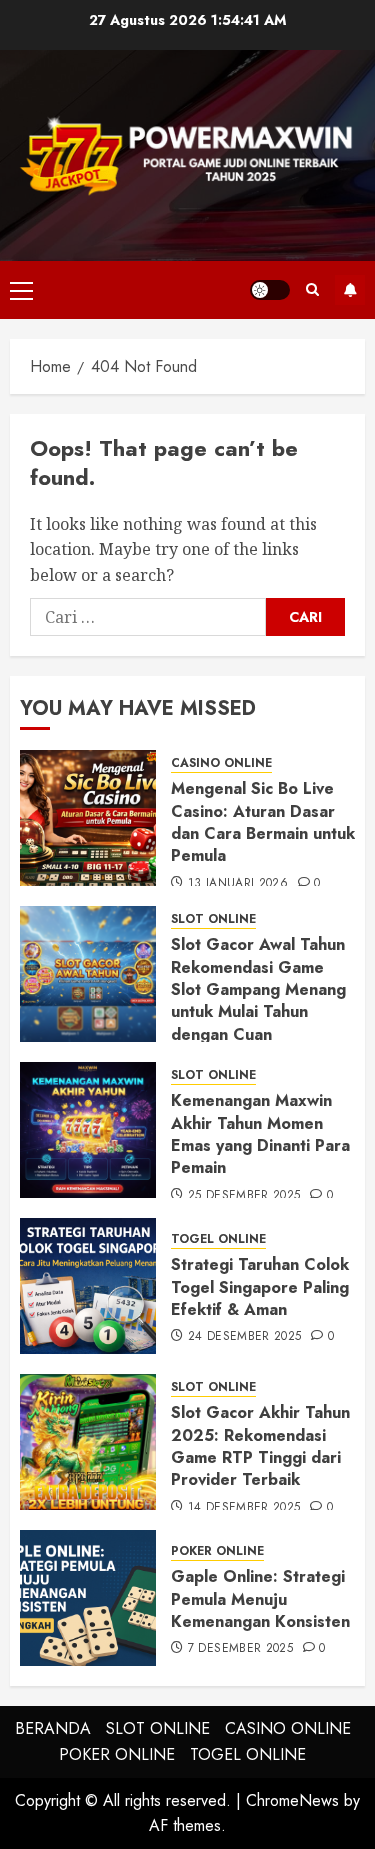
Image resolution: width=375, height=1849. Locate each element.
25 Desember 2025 (244, 1196)
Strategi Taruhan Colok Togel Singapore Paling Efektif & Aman (260, 1287)
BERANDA (53, 1728)
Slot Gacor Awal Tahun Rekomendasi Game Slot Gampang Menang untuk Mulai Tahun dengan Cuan (258, 989)
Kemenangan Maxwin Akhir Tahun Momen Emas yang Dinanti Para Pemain (260, 1134)
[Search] (312, 289)
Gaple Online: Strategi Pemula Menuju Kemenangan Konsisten (260, 1599)
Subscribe (350, 290)
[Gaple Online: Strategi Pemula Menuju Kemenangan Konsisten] (88, 1598)
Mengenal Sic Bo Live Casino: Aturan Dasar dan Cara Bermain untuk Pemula (263, 822)
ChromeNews (292, 1800)
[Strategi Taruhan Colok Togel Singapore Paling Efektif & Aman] (88, 1286)
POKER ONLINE (217, 1551)
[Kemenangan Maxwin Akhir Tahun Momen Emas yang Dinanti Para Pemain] (88, 1130)
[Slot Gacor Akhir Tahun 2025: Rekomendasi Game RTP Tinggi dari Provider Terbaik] (88, 1442)
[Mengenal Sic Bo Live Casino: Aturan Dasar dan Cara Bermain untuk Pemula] (88, 818)
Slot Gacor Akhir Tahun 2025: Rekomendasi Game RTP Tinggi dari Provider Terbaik (260, 1446)
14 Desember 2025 (244, 1508)
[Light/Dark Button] (270, 290)
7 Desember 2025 (240, 1649)
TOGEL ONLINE (218, 1239)
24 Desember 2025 (245, 1337)
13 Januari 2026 (238, 884)
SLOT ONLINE (213, 919)
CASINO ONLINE (221, 763)
